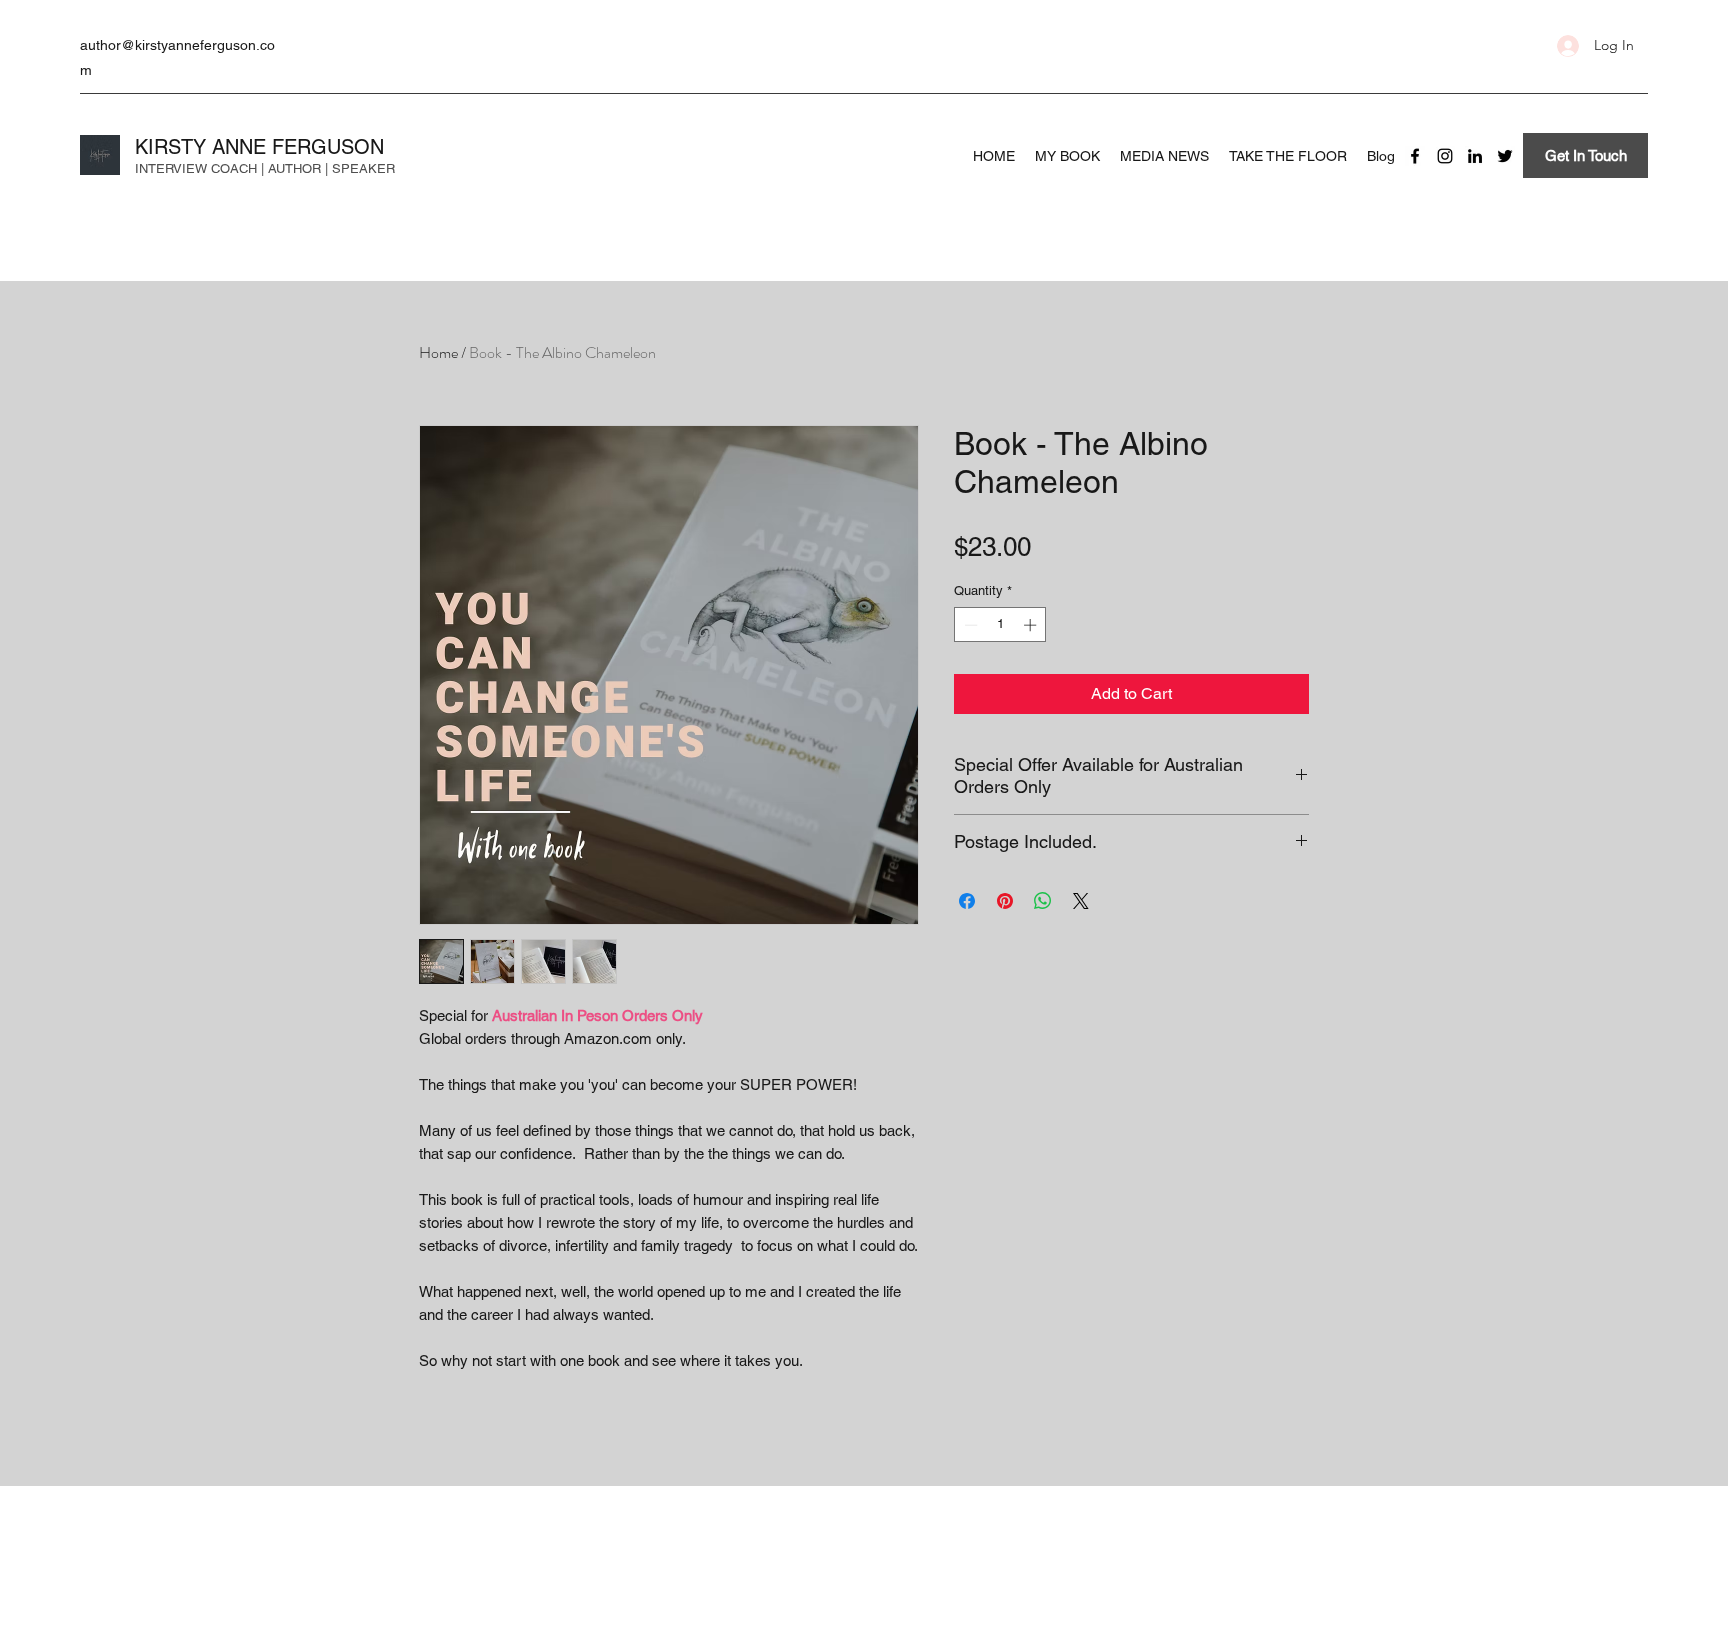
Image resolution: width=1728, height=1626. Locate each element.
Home (438, 352)
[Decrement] (969, 625)
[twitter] (1505, 156)
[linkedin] (1475, 156)
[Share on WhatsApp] (1043, 901)
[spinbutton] (1000, 625)
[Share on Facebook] (967, 901)
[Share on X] (1081, 901)
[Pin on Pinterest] (1005, 901)
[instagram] (1445, 156)
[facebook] (1415, 156)
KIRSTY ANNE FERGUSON (259, 147)
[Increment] (1032, 625)
